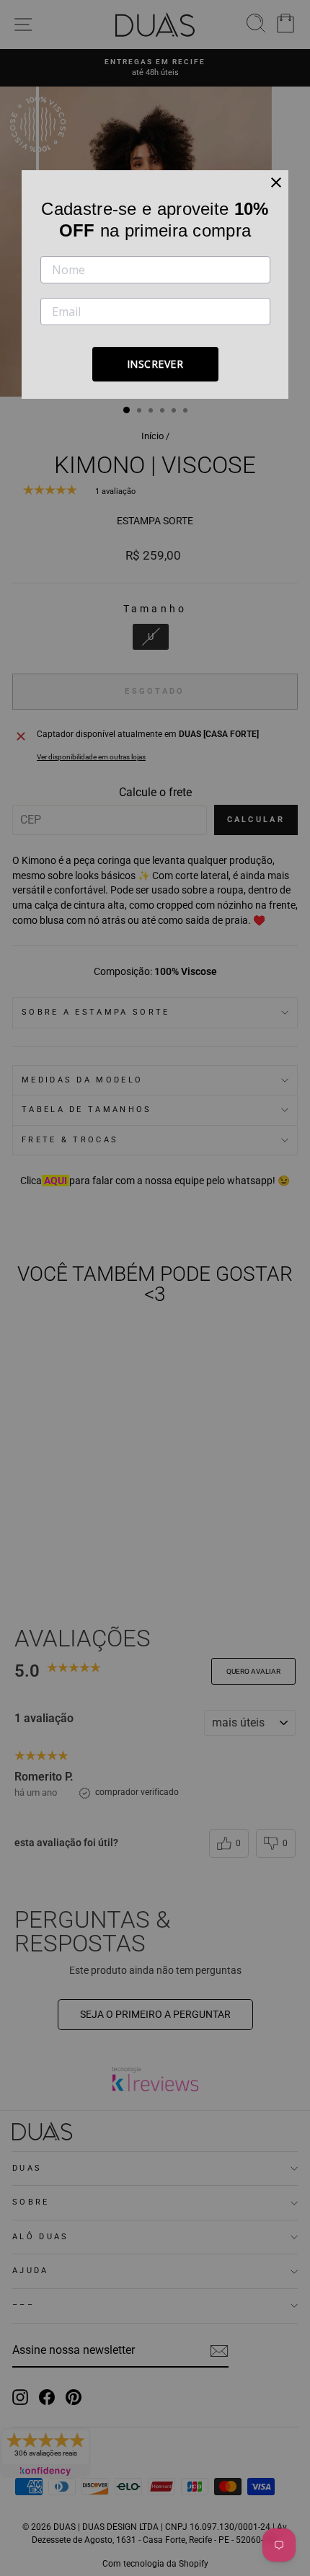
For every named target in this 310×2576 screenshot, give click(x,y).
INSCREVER (155, 364)
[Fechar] (276, 182)
